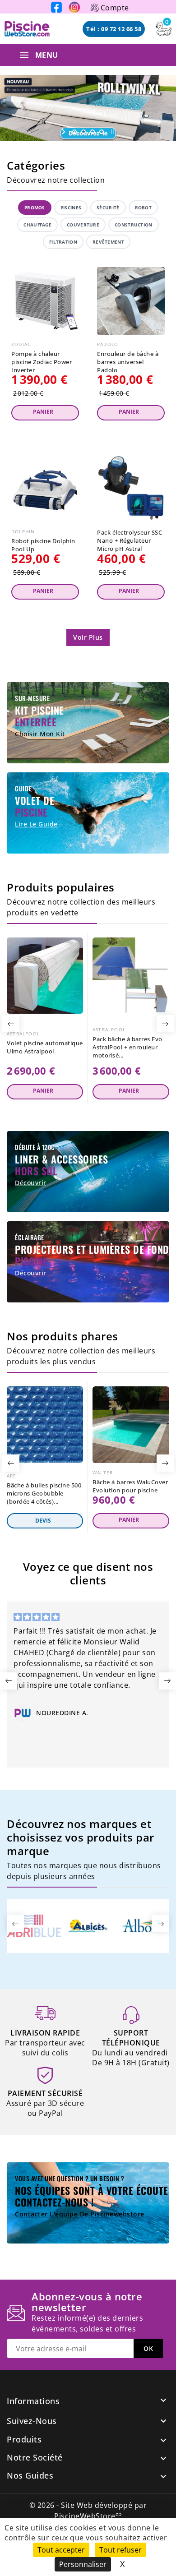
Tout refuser (120, 2550)
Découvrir (31, 1183)
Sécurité (108, 208)
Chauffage (37, 225)
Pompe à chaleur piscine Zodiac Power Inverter (42, 362)
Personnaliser (83, 2564)
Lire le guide (36, 824)
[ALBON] (142, 1925)
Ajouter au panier (45, 413)
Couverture (83, 225)
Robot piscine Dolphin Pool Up (43, 545)
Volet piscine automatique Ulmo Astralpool (45, 1047)
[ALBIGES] (88, 1925)
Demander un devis (45, 1521)
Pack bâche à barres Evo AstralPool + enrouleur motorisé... (127, 1047)
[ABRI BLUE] (34, 1925)
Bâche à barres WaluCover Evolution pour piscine (130, 1486)
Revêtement (108, 242)
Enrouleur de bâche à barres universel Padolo (128, 362)
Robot (144, 208)
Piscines (71, 208)
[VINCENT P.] (80, 1715)
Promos (35, 208)
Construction (134, 225)
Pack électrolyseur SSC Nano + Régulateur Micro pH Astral (130, 540)
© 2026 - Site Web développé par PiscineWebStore (88, 2511)
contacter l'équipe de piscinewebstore (80, 2214)
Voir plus (88, 637)
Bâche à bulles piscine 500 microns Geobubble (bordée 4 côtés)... (44, 1493)
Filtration (63, 242)
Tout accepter (61, 2550)
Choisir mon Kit (40, 734)
